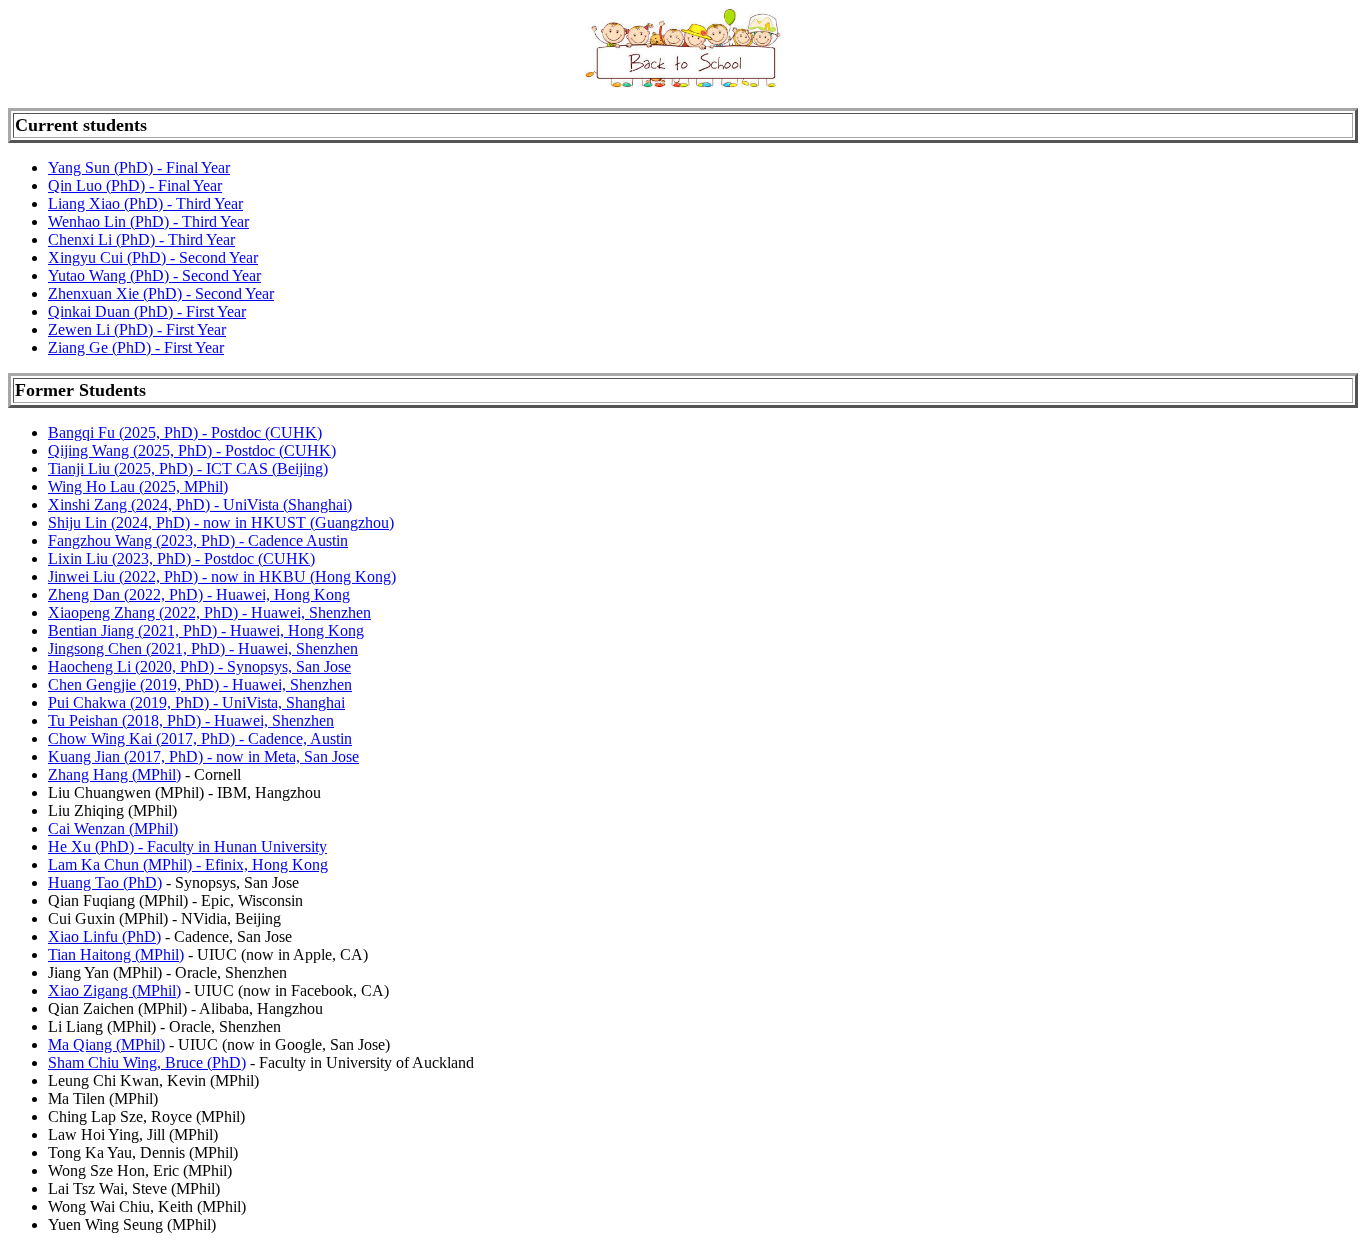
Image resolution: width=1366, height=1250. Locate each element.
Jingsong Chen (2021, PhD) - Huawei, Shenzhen (203, 648)
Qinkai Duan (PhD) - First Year (147, 311)
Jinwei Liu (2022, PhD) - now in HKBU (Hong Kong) (222, 576)
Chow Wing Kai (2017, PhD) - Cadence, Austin (200, 738)
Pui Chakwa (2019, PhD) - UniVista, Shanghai (196, 702)
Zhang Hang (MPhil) (114, 774)
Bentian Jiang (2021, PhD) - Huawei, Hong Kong (206, 630)
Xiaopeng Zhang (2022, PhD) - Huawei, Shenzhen (209, 612)
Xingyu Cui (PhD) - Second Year (153, 257)
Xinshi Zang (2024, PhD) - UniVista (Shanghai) (200, 504)
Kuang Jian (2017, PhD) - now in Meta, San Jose (203, 756)
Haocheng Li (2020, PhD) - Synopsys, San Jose (199, 666)
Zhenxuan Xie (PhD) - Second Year (161, 293)
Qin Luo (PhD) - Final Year (135, 185)
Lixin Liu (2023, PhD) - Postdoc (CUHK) (181, 558)
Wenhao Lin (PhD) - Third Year (148, 221)
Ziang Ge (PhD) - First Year (136, 347)
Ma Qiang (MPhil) (106, 1044)
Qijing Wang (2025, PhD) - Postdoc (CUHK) (192, 450)
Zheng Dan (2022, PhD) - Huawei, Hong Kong (199, 594)
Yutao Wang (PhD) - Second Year (154, 275)
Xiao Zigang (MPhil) (114, 990)
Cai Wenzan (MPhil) (113, 828)
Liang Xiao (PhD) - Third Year (145, 203)
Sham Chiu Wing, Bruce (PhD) (147, 1062)
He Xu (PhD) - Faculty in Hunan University (187, 846)
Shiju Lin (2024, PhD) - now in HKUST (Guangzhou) (221, 522)
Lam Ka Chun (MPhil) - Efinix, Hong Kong (188, 864)
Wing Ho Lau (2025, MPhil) (138, 486)
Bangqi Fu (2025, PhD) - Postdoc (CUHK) (185, 432)
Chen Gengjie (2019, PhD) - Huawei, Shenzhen (200, 684)
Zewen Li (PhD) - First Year (137, 329)
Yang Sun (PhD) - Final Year (139, 167)
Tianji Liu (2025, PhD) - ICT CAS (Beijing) (188, 468)
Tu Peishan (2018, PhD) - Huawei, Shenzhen (191, 720)
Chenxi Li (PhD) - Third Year (141, 239)
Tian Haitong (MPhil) (116, 954)
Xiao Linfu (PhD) (104, 936)
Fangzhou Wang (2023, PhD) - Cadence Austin (198, 540)
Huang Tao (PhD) (105, 882)
